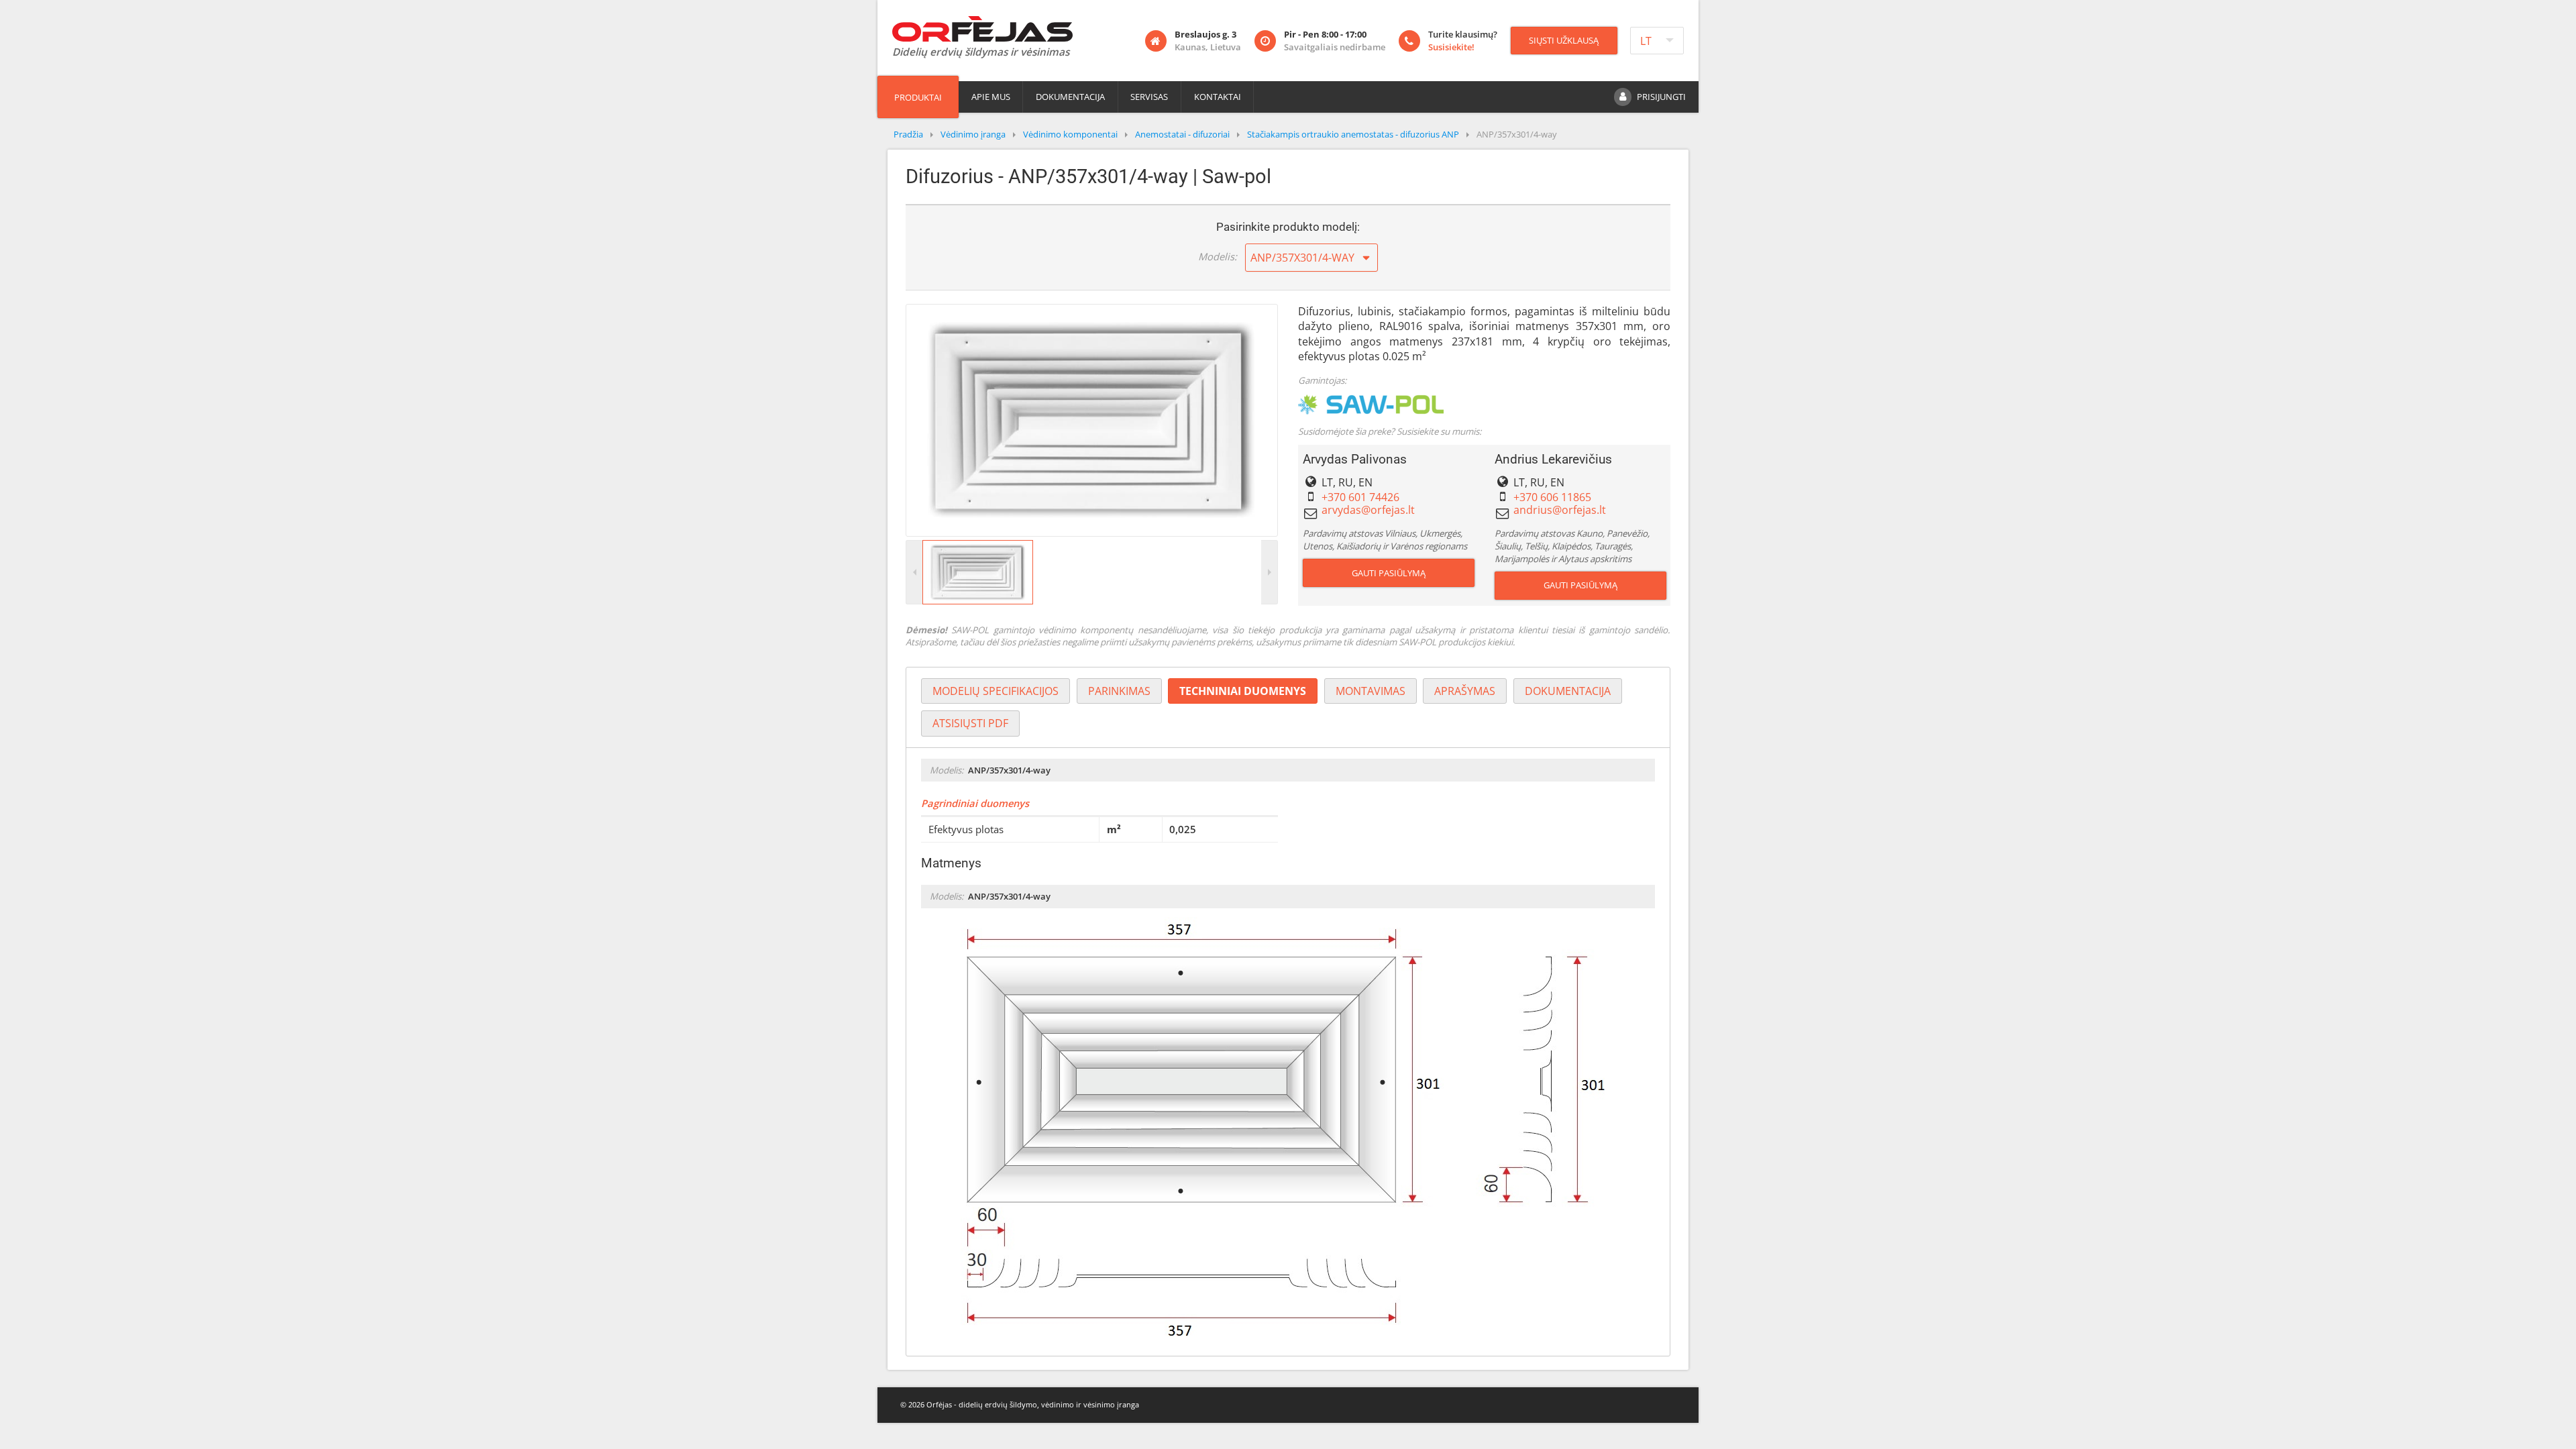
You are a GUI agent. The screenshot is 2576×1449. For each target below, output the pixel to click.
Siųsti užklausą (1564, 40)
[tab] (996, 691)
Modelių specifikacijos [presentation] (996, 691)
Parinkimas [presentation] (1119, 691)
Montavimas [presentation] (1371, 691)
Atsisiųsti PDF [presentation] (970, 723)
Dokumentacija (1070, 97)
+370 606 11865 (1552, 497)
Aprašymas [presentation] (1465, 691)
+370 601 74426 (1360, 497)
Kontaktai (1218, 97)
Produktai (918, 97)
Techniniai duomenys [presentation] (1243, 691)
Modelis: (1218, 256)
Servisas (1149, 97)
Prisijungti (1661, 97)
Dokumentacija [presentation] (1568, 691)
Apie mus (991, 97)
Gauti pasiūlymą (1389, 573)
